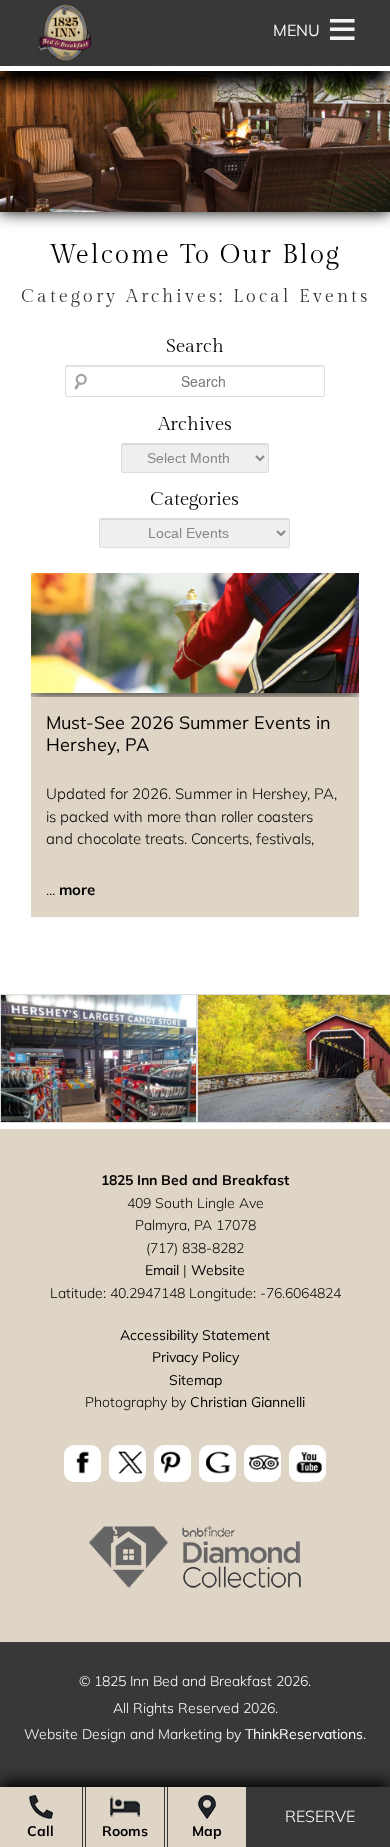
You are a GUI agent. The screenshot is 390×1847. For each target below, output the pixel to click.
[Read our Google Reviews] (217, 1463)
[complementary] (195, 1062)
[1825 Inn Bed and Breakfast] (64, 60)
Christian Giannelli (247, 1402)
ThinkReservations (304, 1734)
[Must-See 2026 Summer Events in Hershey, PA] (195, 687)
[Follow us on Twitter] (127, 1463)
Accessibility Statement (195, 1335)
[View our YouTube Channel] (307, 1463)
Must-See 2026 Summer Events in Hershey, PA (188, 734)
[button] (296, 30)
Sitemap (195, 1380)
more (77, 889)
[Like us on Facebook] (82, 1463)
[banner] (194, 1466)
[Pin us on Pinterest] (172, 1463)
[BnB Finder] (195, 1587)
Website (218, 1270)
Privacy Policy (195, 1357)
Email (162, 1270)
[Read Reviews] (262, 1463)
